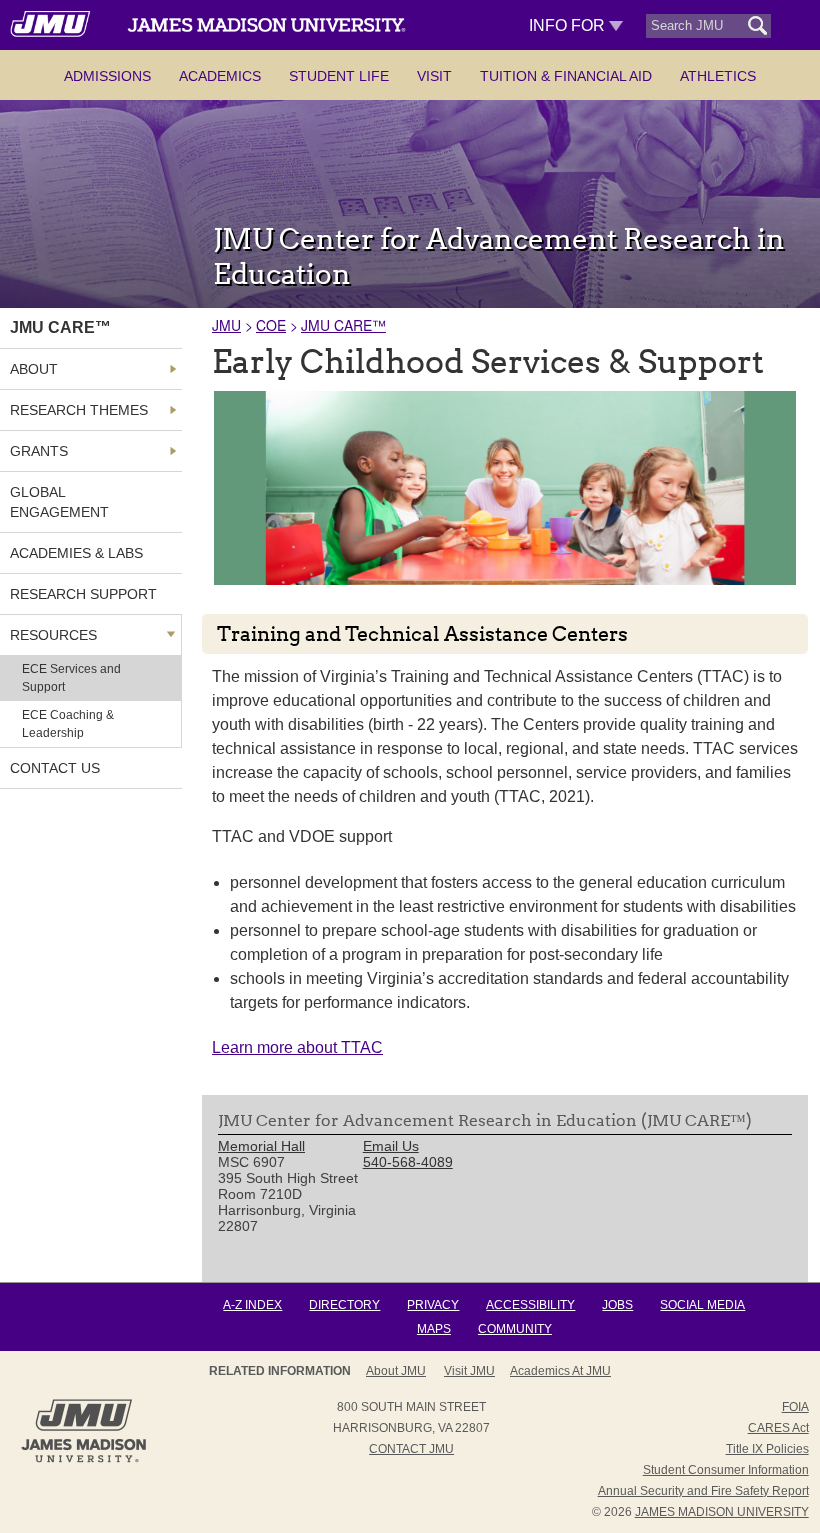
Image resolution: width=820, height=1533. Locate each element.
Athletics (718, 76)
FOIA (795, 1407)
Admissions (107, 76)
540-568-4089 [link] (408, 1162)
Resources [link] (53, 635)
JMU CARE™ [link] (60, 327)
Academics (220, 76)
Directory (344, 1305)
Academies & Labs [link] (76, 553)
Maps (434, 1329)
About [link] (34, 369)
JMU (226, 325)
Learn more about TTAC (297, 1047)
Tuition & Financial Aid (566, 76)
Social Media (702, 1305)
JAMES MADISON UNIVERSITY (722, 1512)
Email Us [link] (391, 1146)
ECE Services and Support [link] (71, 678)
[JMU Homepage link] (83, 1460)
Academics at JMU (560, 1371)
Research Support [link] (83, 594)
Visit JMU (469, 1371)
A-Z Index (252, 1305)
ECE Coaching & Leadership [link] (68, 724)
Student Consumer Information (726, 1470)
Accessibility (530, 1305)
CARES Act (778, 1428)
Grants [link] (39, 451)
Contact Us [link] (55, 768)
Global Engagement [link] (59, 502)
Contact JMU (411, 1449)
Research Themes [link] (79, 410)
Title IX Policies (767, 1449)
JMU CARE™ (343, 325)
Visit (434, 76)
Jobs (617, 1305)
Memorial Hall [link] (261, 1146)
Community (515, 1329)
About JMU (396, 1371)
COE (271, 325)
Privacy (433, 1305)
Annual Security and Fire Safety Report (703, 1491)
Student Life (339, 76)
